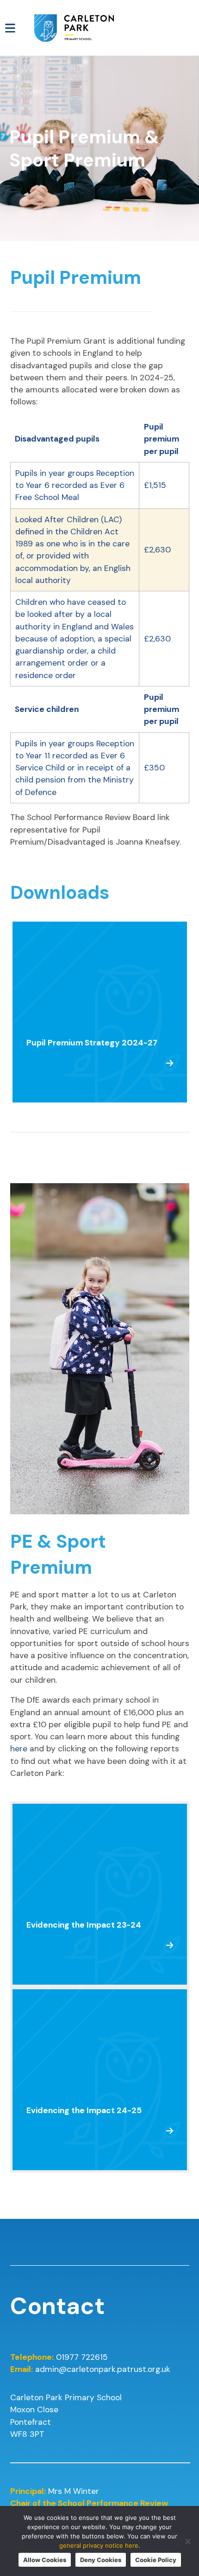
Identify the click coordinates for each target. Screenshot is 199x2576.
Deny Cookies (101, 2560)
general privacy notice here (99, 2545)
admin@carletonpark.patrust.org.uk (103, 2369)
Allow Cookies (45, 2560)
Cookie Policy (156, 2560)
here (19, 1749)
